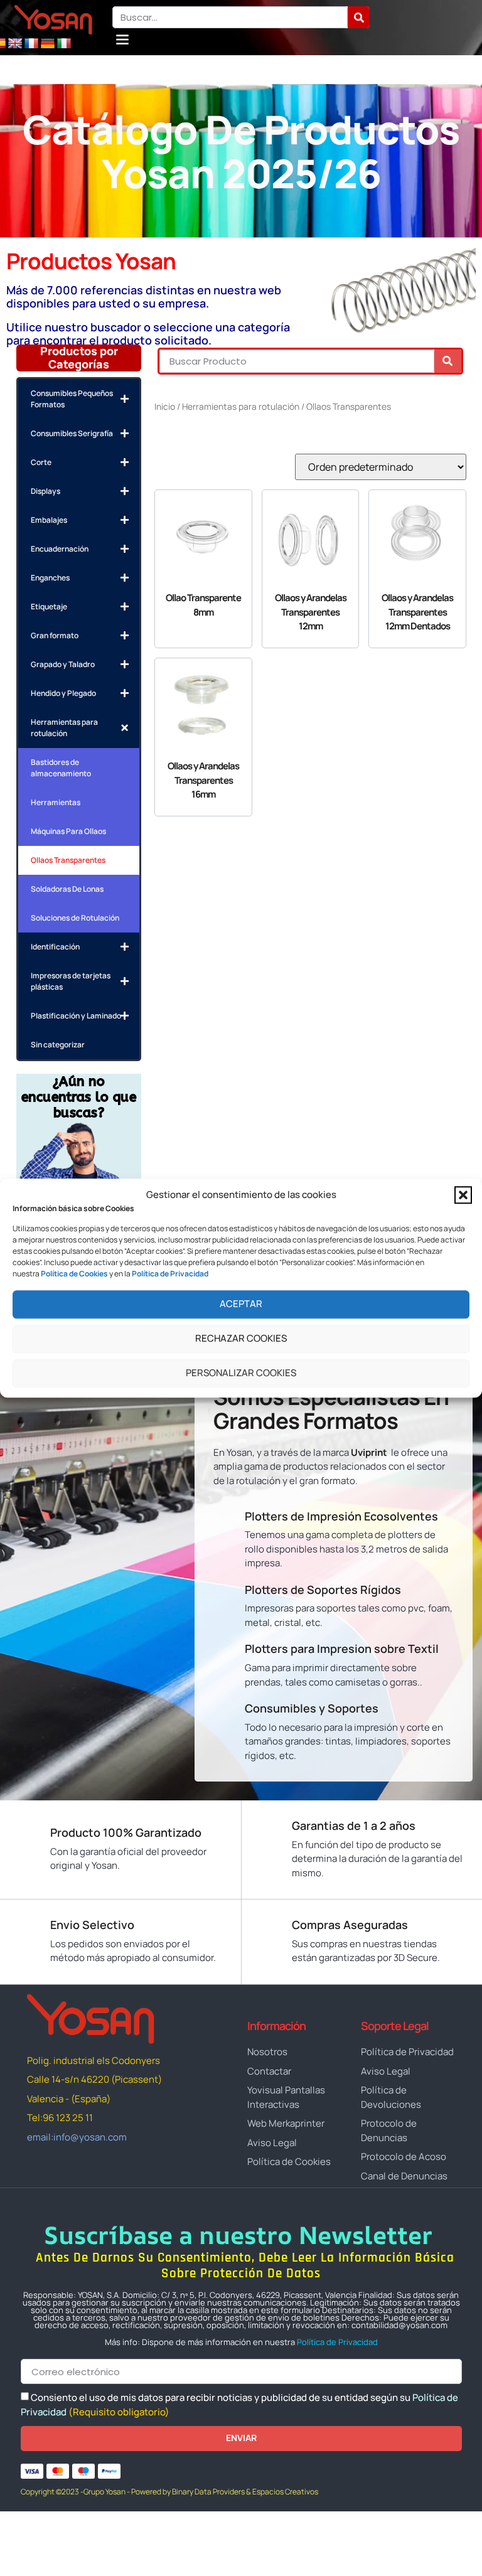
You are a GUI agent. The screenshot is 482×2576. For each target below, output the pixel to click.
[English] (15, 44)
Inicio (165, 406)
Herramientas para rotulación (241, 406)
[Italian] (64, 44)
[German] (48, 44)
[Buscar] (359, 17)
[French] (31, 44)
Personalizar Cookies (241, 1373)
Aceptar (241, 1304)
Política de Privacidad (337, 2342)
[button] (463, 1195)
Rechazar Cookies (241, 1339)
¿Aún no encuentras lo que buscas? (79, 1097)
